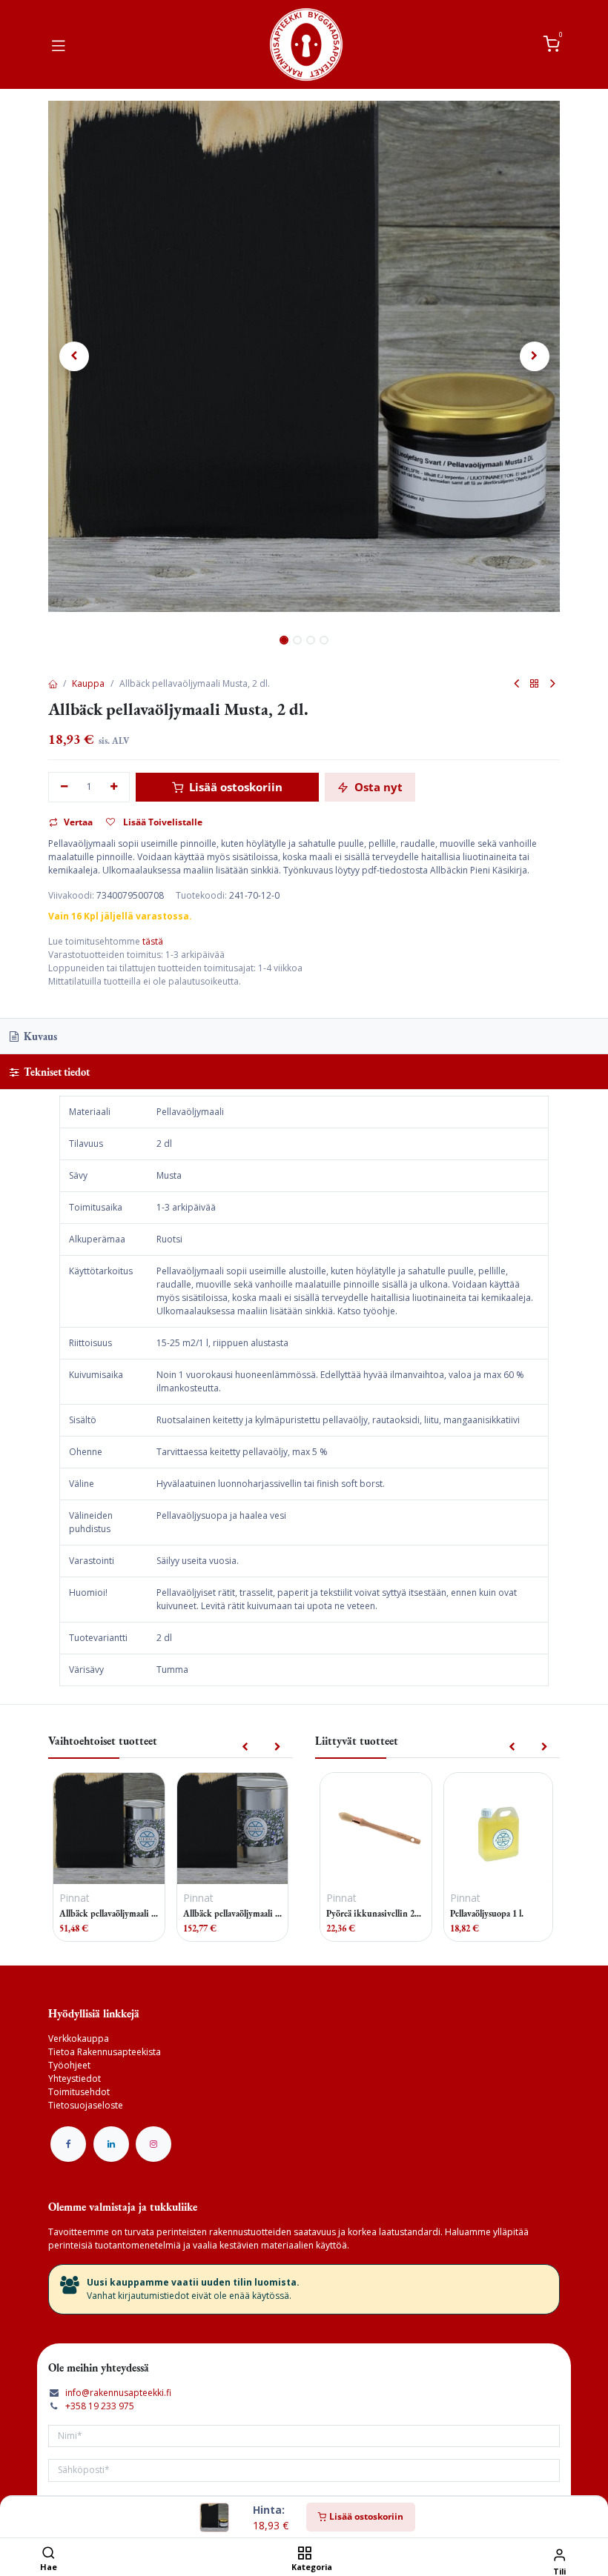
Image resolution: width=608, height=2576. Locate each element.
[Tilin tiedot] (559, 2554)
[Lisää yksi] (115, 787)
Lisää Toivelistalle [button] (162, 822)
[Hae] (49, 2554)
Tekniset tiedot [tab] (56, 1072)
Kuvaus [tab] (39, 1036)
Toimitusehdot (79, 2092)
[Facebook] (68, 2144)
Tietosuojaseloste (86, 2105)
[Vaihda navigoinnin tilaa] (59, 44)
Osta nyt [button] (377, 787)
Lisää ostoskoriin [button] (234, 787)
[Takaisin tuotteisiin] (535, 684)
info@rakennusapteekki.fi (118, 2393)
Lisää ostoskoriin (365, 2516)
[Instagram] (153, 2144)
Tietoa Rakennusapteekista (105, 2052)
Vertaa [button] (78, 822)
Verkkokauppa (79, 2038)
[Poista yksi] (64, 787)
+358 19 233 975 (100, 2406)
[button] (74, 356)
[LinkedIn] (111, 2144)
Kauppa (88, 683)
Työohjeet (69, 2065)
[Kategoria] (304, 2554)
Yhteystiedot (75, 2079)
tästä (153, 941)
